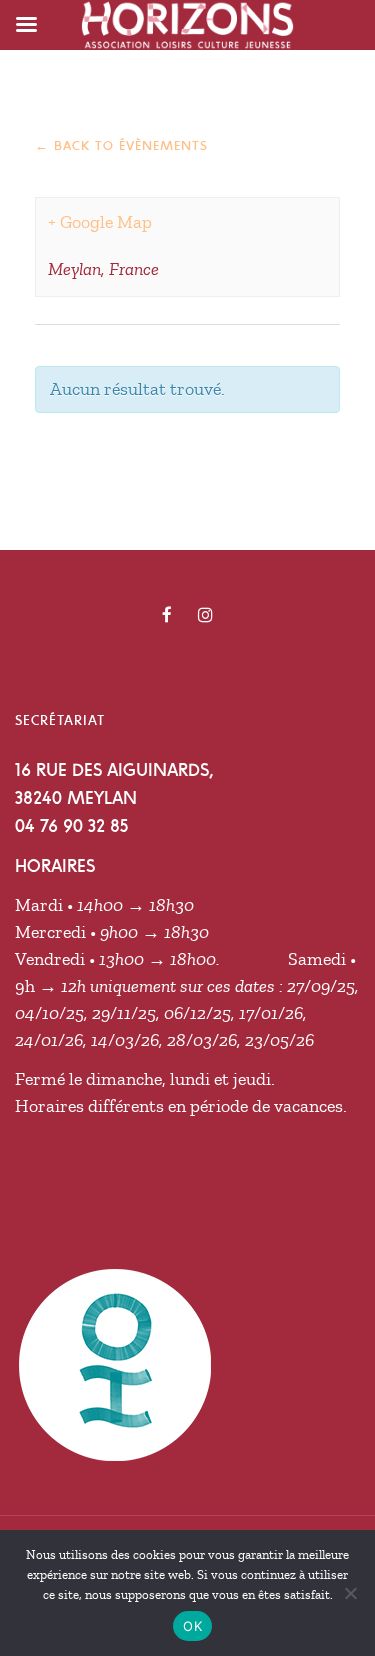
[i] (205, 615)
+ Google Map (100, 222)
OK (192, 1626)
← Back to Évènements (121, 145)
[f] (167, 615)
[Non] (350, 1593)
